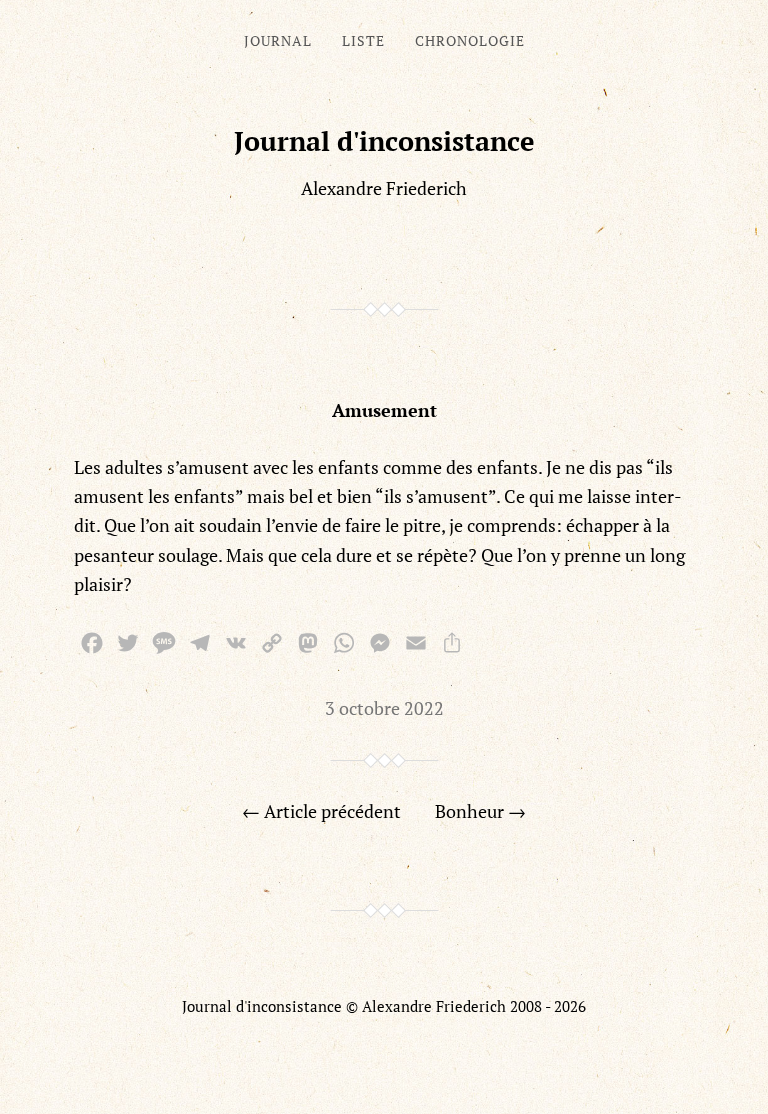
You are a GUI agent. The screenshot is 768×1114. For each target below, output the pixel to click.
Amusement (384, 410)
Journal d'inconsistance (384, 141)
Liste (363, 40)
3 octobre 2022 (384, 708)
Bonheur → (480, 811)
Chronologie (470, 40)
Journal (278, 40)
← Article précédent (321, 811)
